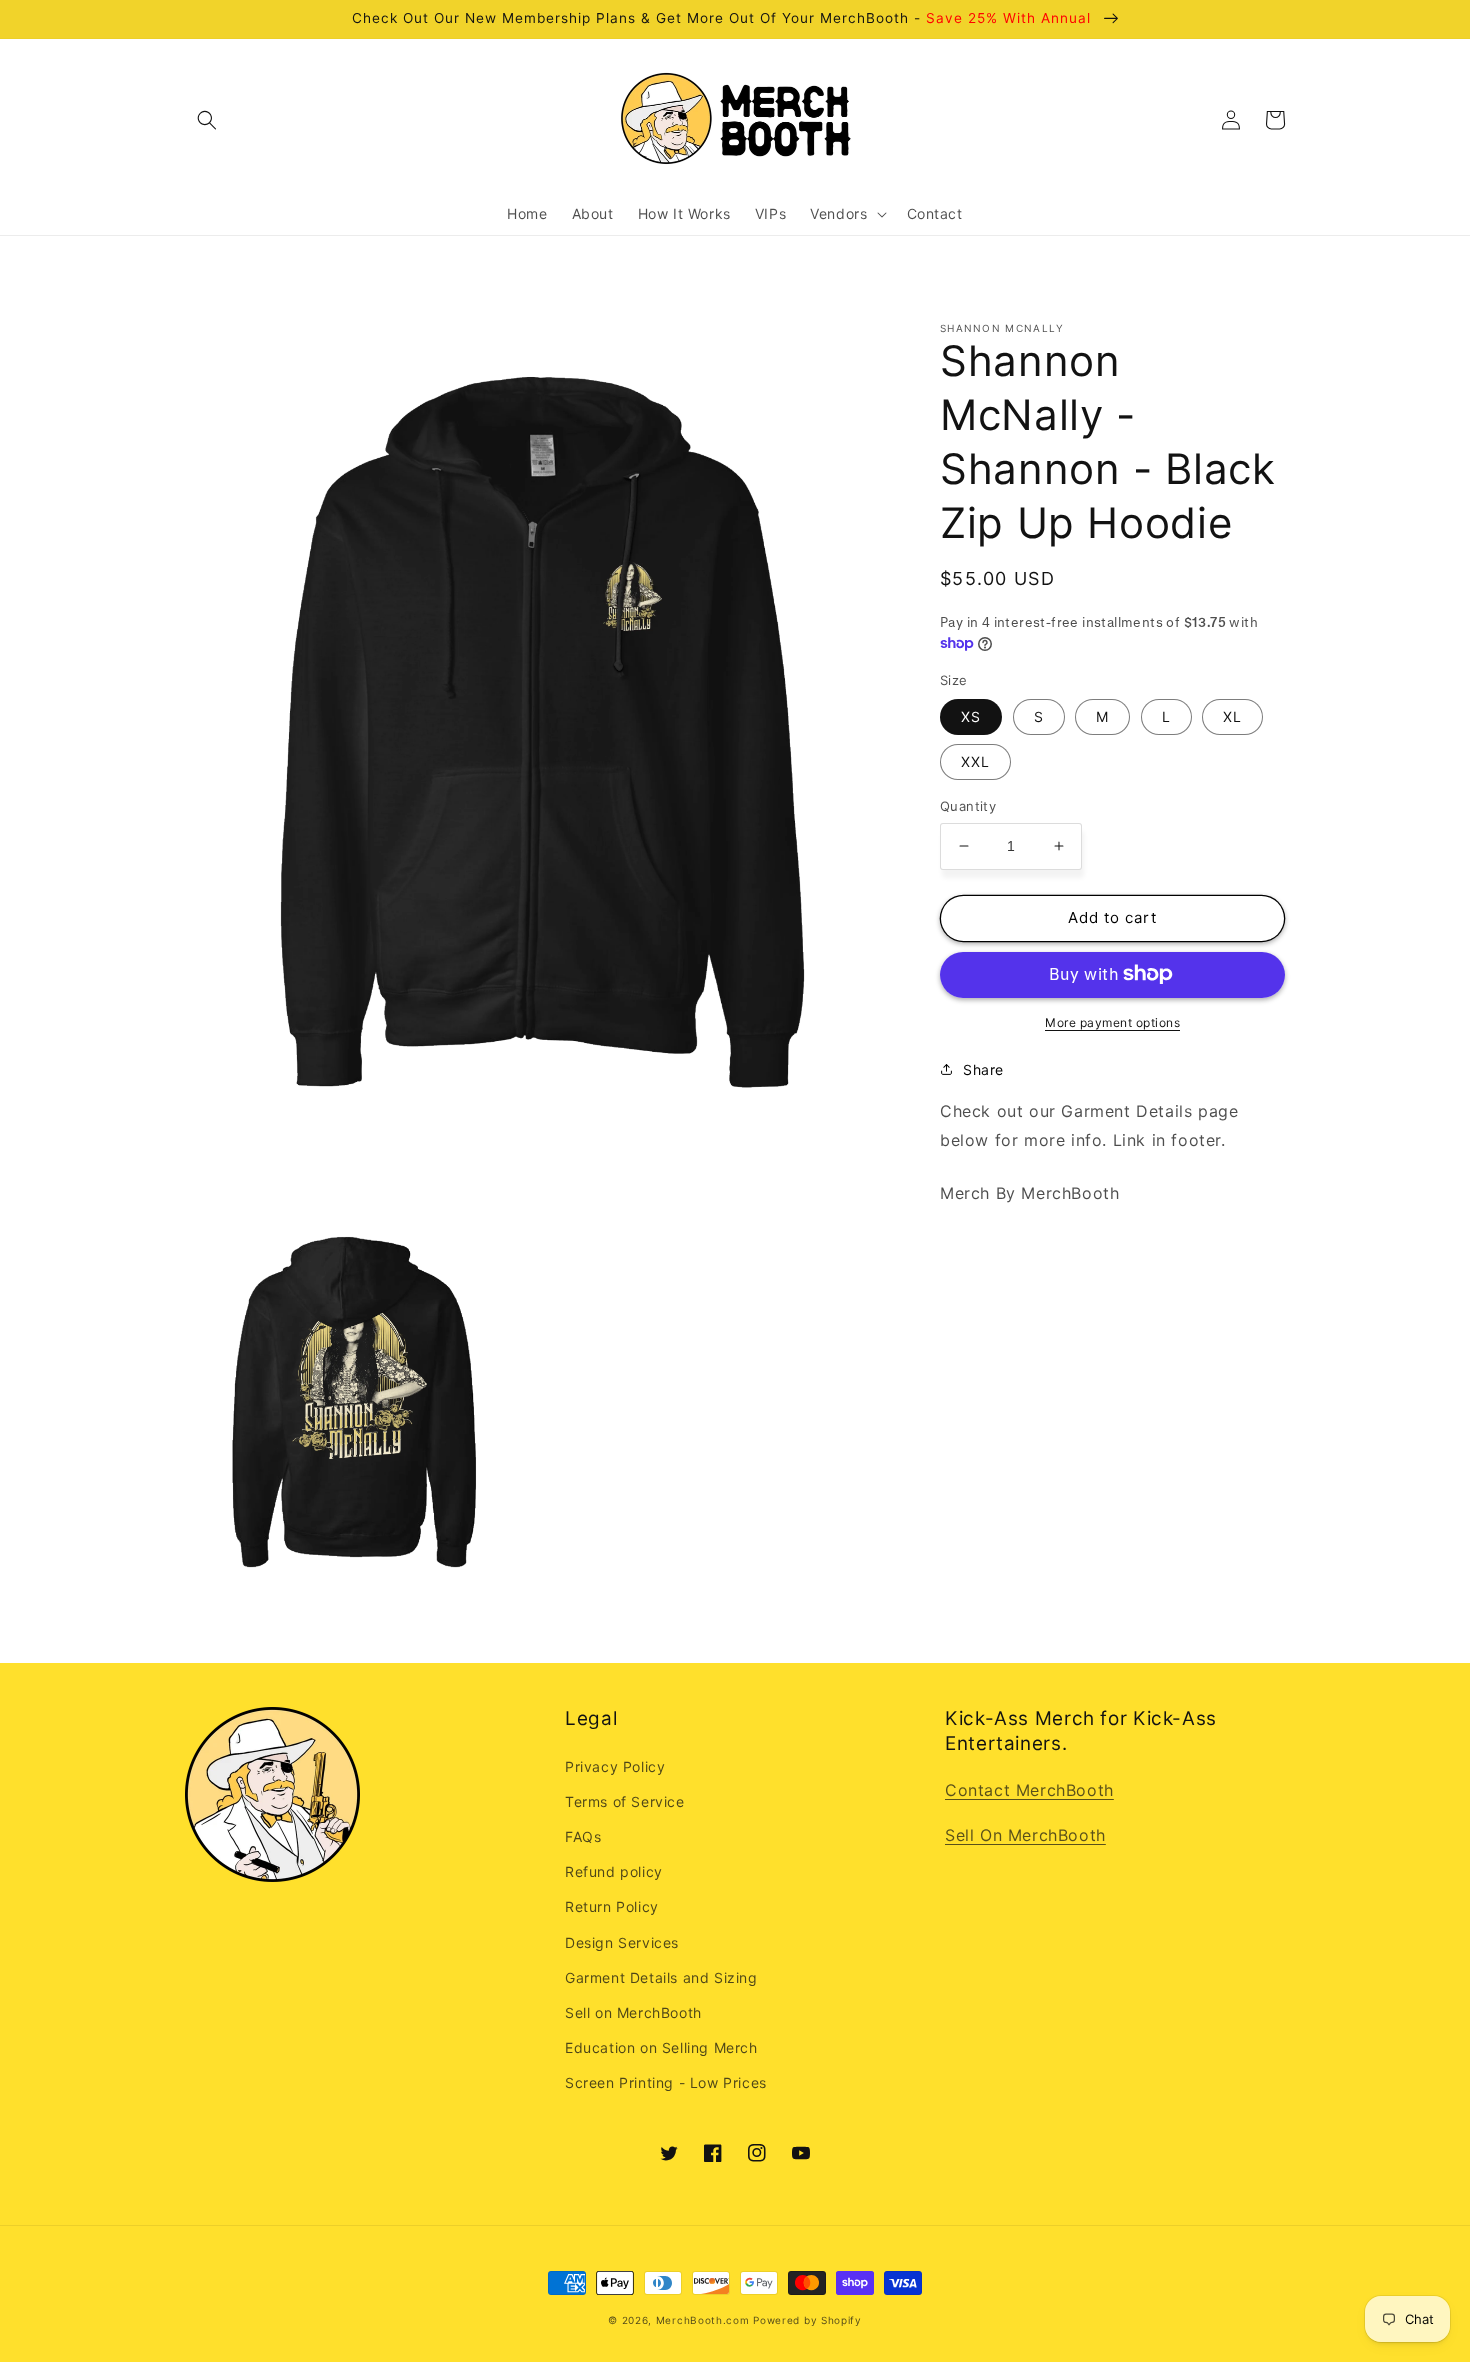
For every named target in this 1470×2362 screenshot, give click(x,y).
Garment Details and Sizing (661, 1977)
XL (1232, 716)
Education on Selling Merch (661, 2047)
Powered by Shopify (807, 2320)
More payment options (1112, 1021)
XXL (975, 761)
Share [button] (983, 1068)
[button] (207, 120)
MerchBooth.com (703, 2320)
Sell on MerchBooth (633, 2012)
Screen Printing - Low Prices (666, 2082)
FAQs (583, 1836)
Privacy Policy (615, 1766)
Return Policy (612, 1906)
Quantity (968, 806)
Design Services (622, 1942)
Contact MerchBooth (1029, 1790)
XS (971, 716)
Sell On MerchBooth (1025, 1835)
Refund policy (614, 1871)
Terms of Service (625, 1801)
